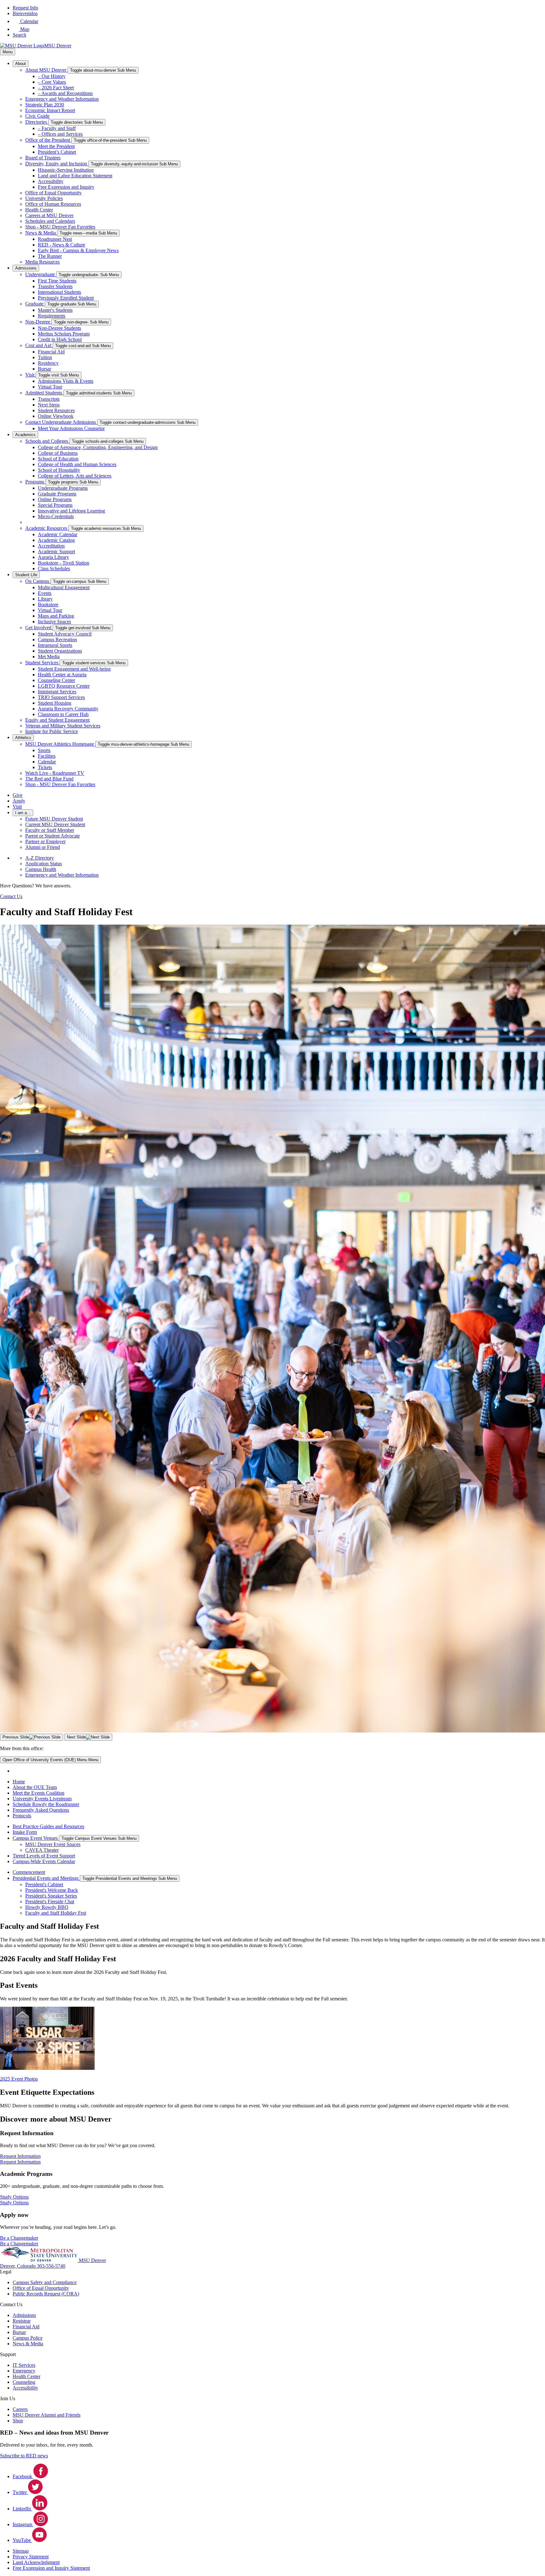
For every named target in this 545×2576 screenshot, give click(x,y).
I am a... (23, 813)
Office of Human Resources (53, 204)
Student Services (42, 663)
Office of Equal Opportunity (53, 193)
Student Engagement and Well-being (74, 669)
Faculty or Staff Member (50, 830)
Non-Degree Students (59, 328)
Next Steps (49, 405)
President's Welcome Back (52, 1890)
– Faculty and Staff (57, 128)
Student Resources (56, 410)
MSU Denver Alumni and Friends (47, 2415)
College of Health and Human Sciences (77, 464)
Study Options (14, 2203)
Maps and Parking (56, 616)
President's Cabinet (44, 1884)
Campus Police (28, 2338)
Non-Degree (38, 322)
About (21, 64)
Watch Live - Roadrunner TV (55, 773)
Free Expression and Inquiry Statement (51, 2568)
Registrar (22, 2321)
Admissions (26, 268)
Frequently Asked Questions (41, 1810)
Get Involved (39, 628)
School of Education (58, 459)
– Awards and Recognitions (65, 93)
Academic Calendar (58, 534)
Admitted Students (44, 393)
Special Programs (55, 505)
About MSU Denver (46, 70)
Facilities (47, 756)
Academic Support (56, 551)
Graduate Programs (57, 494)
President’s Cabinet (57, 152)
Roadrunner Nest (55, 239)
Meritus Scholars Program (64, 334)
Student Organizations (60, 651)
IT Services (24, 2365)
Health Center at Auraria (62, 675)
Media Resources (42, 262)
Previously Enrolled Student (66, 298)
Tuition (45, 357)
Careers (20, 2409)
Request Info (25, 8)
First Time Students (57, 281)
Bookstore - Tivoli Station (64, 563)
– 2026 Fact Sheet (56, 88)
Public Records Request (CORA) (46, 2294)
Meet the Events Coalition (38, 1793)
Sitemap (21, 2551)
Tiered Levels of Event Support (44, 1856)
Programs (35, 482)
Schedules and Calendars (50, 221)
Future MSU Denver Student (54, 819)
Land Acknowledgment (36, 2562)
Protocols (22, 1816)
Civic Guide (37, 116)
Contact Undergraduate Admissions (61, 422)
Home (19, 1782)
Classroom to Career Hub (63, 714)
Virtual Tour (50, 387)
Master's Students (55, 310)
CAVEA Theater (42, 1850)
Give (18, 795)
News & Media (41, 233)
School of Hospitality (59, 470)
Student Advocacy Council (65, 634)
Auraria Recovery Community (68, 709)
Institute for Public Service (52, 731)
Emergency (24, 2371)
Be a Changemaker (19, 2244)
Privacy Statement (31, 2557)
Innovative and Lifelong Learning (71, 511)
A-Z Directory (40, 858)
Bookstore (48, 604)
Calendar (47, 762)
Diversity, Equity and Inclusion (57, 164)
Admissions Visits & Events (66, 381)
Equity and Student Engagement (57, 720)
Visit (30, 375)
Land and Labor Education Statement (75, 176)
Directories (37, 122)
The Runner (50, 256)
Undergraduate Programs (63, 488)
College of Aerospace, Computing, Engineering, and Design (98, 447)
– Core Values (52, 82)
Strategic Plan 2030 (45, 105)
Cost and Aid (39, 345)
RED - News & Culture (62, 245)
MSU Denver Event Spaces (53, 1844)
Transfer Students (55, 286)
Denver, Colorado (18, 2266)
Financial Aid (51, 352)
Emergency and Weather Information (62, 99)
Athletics (23, 738)
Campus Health (41, 869)
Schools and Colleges (47, 441)
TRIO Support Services (61, 697)
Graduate (35, 304)
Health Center (39, 210)
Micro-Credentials (56, 516)
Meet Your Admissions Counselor (71, 428)
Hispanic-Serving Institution (66, 170)
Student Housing (55, 703)
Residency (48, 363)
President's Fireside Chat (50, 1901)
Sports (44, 750)
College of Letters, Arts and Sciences (75, 476)
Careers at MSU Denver (49, 215)
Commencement (29, 1872)
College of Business (58, 453)
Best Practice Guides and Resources (48, 1826)
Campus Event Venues (36, 1838)
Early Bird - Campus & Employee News (78, 250)
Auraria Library (53, 557)
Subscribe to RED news (24, 2456)
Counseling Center (56, 680)
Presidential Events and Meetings (46, 1878)
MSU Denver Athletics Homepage (60, 744)
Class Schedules (54, 568)
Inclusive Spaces (54, 622)
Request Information (20, 2162)
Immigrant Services (57, 692)
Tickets (45, 767)
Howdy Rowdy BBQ (47, 1907)
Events (45, 593)
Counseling (24, 2382)
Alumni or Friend (43, 847)
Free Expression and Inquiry (66, 187)
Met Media (49, 657)
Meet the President (56, 146)
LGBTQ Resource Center (64, 686)
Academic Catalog (56, 540)
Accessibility (51, 181)
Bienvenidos (25, 13)
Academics (25, 435)
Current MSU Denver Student (55, 824)
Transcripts (49, 399)
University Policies (44, 198)
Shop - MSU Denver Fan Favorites (60, 227)
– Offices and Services (60, 134)
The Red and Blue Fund (49, 779)
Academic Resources (47, 528)
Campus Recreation (57, 640)
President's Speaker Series (51, 1896)
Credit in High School (60, 339)
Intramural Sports (55, 645)
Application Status (44, 864)
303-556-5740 (51, 2266)
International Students (59, 292)
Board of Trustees (43, 158)
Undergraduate (41, 274)
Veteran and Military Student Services (63, 726)
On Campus (38, 581)
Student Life (26, 575)
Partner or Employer (45, 841)
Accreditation (51, 546)
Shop (18, 2421)
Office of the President (48, 140)
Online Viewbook (56, 416)
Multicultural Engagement (64, 587)
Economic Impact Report (50, 110)
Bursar (44, 369)
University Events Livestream (42, 1799)
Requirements (52, 316)
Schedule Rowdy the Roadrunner (46, 1804)
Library (45, 599)
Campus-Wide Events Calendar (44, 1861)
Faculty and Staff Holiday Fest (56, 1913)
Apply (19, 801)
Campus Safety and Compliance (45, 2282)
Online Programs (55, 499)
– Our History (52, 76)
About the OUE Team (35, 1787)
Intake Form (25, 1832)
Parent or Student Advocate (53, 836)
